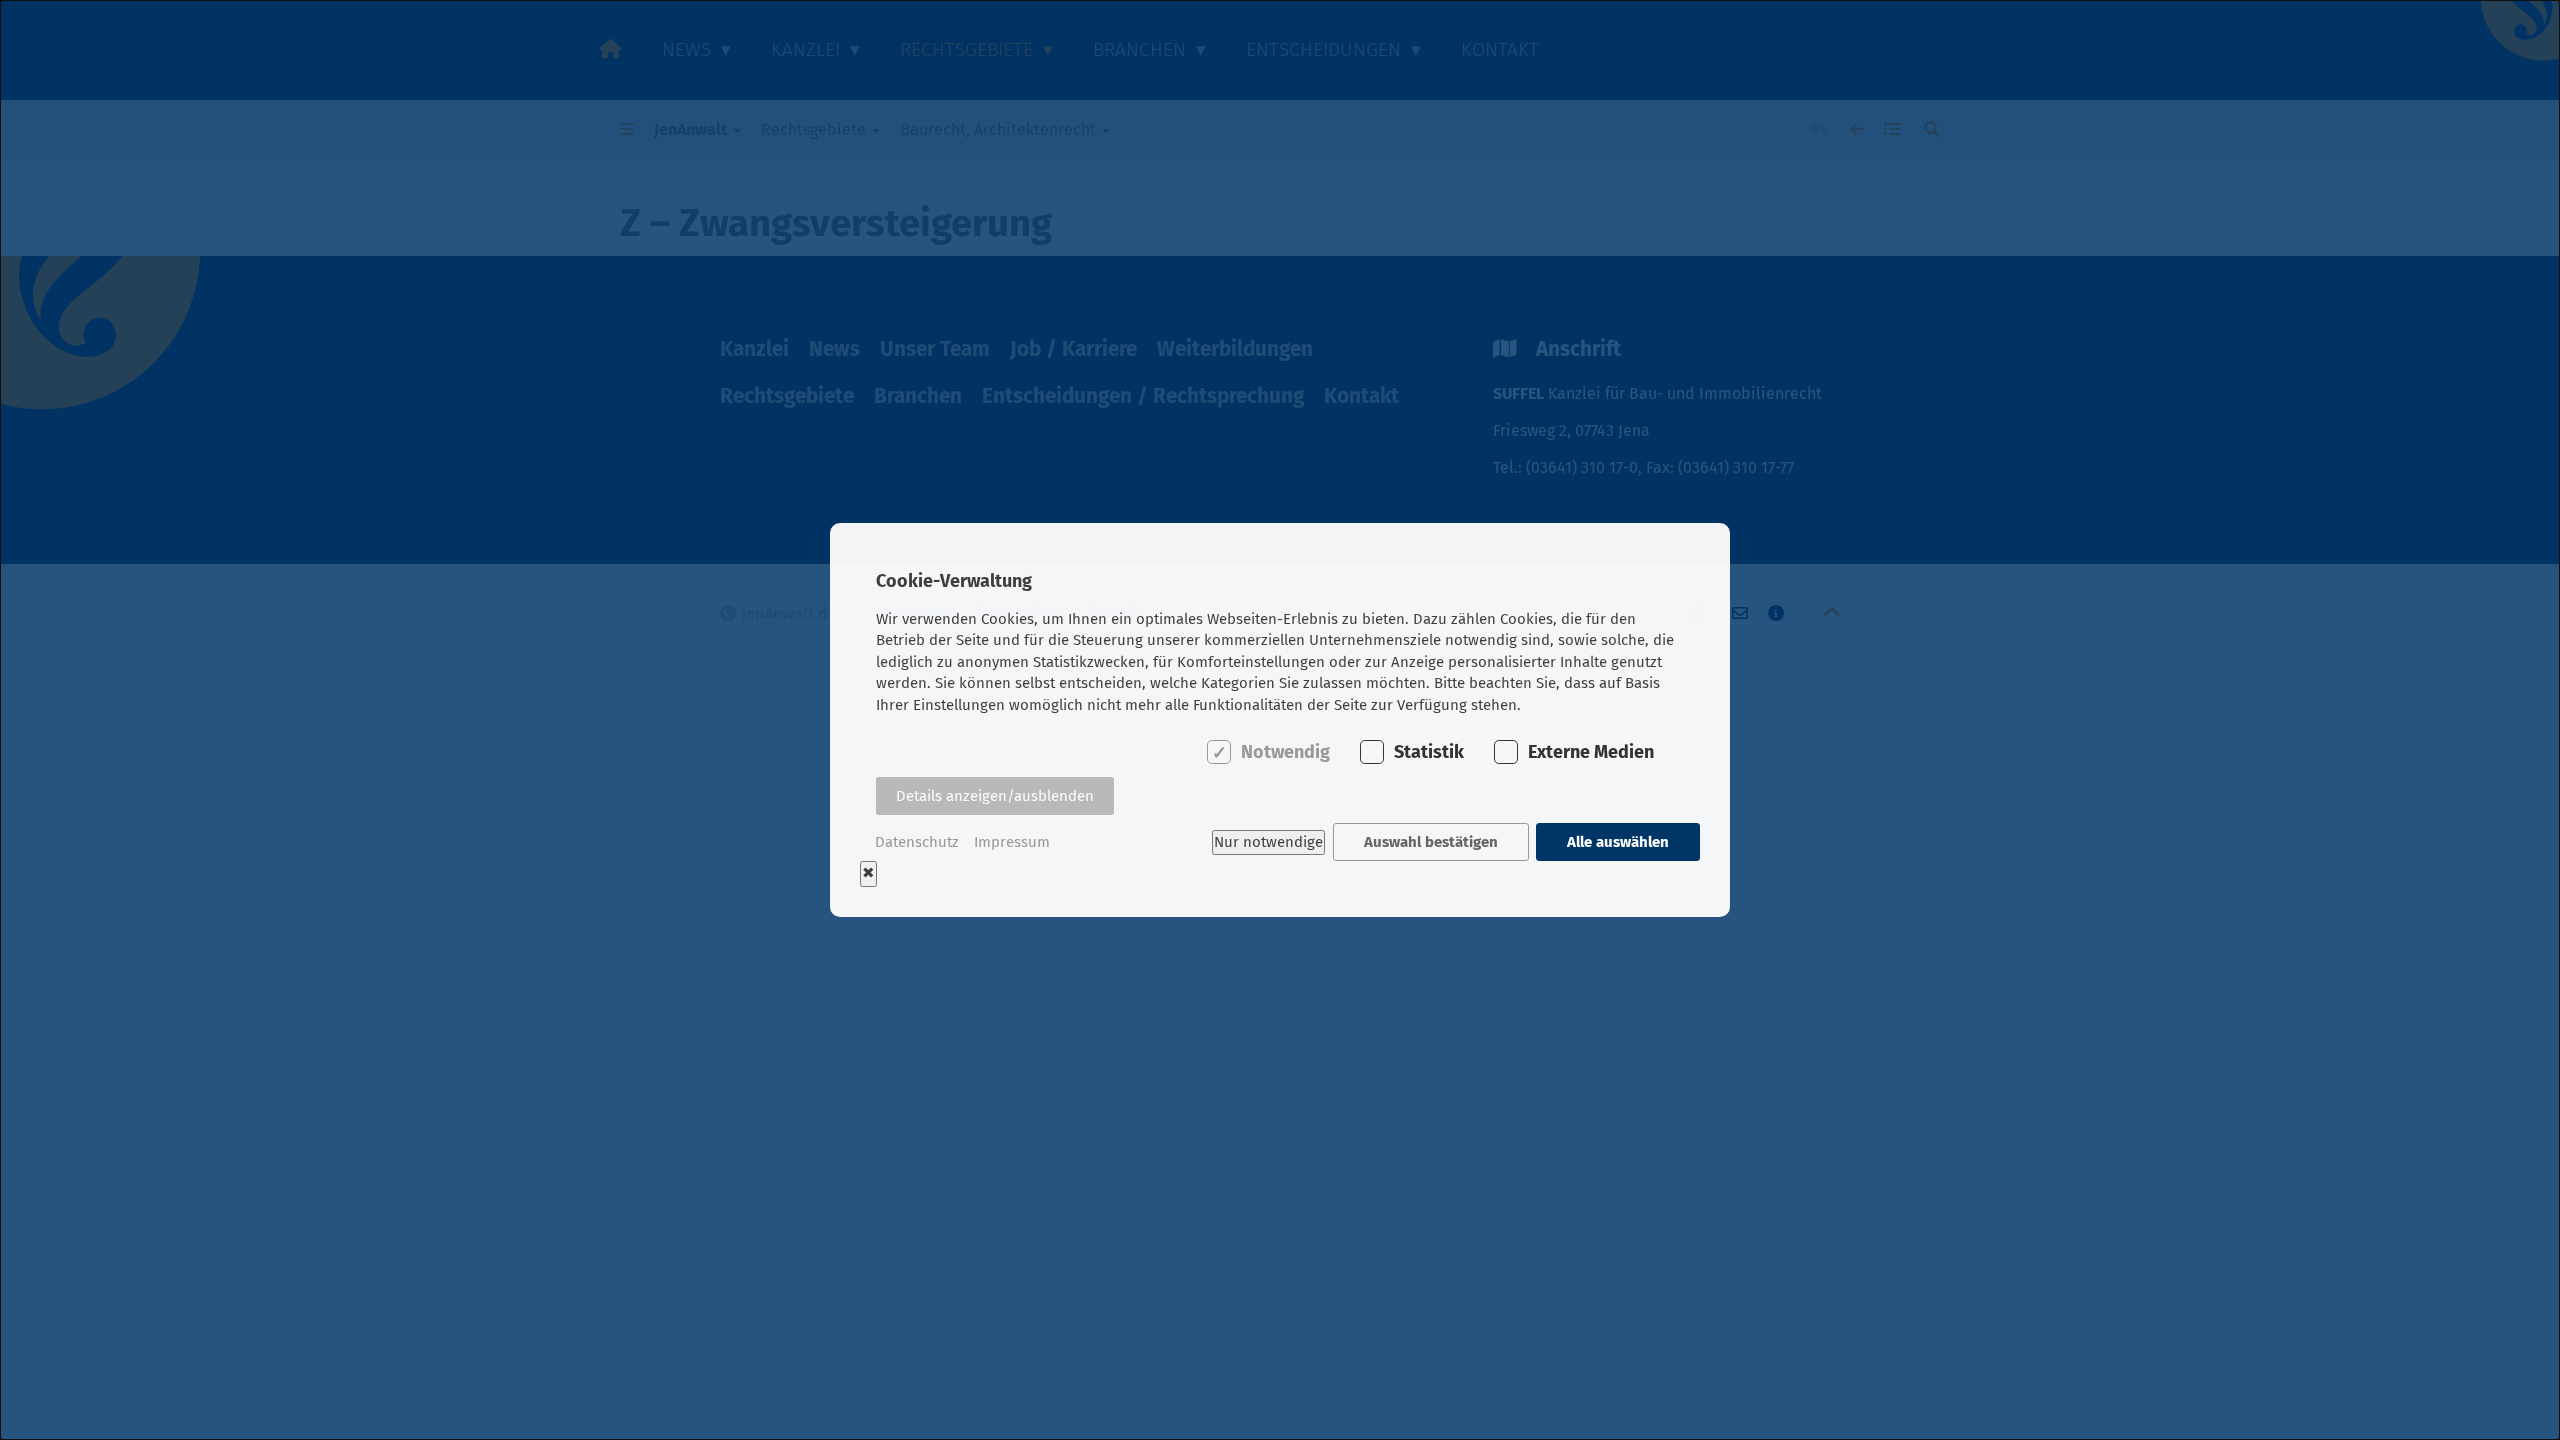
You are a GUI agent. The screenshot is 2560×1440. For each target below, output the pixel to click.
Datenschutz (917, 842)
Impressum (1012, 842)
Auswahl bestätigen (1431, 842)
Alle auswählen (1618, 842)
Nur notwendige (1268, 842)
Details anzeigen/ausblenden (995, 796)
